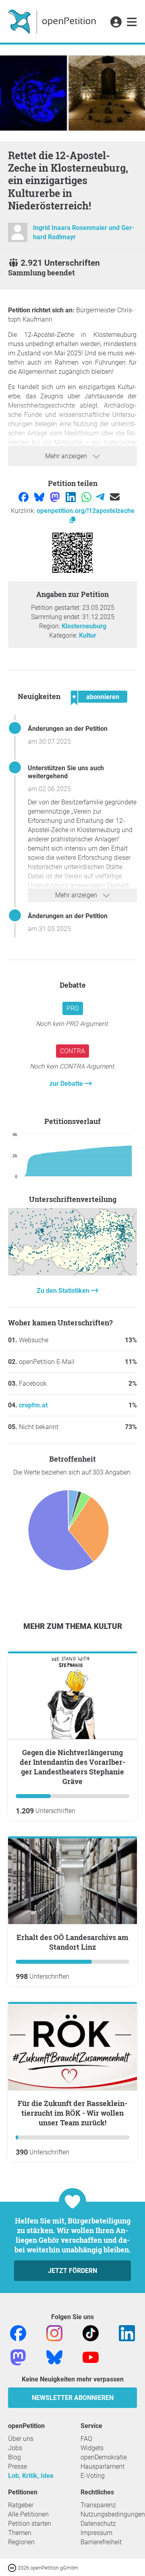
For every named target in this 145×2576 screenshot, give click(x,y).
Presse (18, 2466)
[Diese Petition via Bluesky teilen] (40, 497)
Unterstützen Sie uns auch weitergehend (66, 772)
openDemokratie (104, 2457)
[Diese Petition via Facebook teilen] (24, 497)
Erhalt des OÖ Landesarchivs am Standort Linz (72, 1942)
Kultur (88, 635)
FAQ (86, 2439)
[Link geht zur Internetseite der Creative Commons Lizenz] (13, 2567)
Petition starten (30, 2524)
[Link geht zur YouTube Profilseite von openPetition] (91, 2357)
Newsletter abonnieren (73, 2398)
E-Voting (93, 2476)
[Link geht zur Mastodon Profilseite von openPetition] (18, 2357)
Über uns (21, 2439)
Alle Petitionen (28, 2514)
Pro (73, 1008)
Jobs (15, 2448)
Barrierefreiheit (101, 2542)
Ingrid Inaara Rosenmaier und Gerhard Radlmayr (84, 232)
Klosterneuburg (84, 626)
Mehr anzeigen (67, 456)
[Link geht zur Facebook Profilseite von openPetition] (18, 2333)
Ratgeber (21, 2505)
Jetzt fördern (72, 2271)
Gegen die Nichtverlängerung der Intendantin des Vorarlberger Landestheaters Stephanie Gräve (72, 1767)
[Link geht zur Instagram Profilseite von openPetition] (54, 2333)
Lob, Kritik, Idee (31, 2476)
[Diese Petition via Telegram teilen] (101, 497)
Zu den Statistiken (64, 1291)
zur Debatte (67, 1084)
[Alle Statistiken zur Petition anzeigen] (72, 1273)
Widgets (92, 2448)
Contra (72, 1051)
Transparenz (98, 2505)
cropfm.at (33, 1405)
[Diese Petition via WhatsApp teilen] (87, 497)
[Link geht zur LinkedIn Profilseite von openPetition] (127, 2333)
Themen (20, 2533)
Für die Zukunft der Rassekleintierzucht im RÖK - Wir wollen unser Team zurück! (72, 2113)
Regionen (21, 2542)
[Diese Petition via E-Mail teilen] (115, 497)
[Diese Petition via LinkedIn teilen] (71, 497)
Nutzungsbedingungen (113, 2514)
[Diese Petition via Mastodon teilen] (56, 497)
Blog (14, 2457)
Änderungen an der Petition (68, 729)
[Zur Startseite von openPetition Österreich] (53, 21)
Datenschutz (98, 2524)
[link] (132, 23)
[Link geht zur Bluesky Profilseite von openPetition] (54, 2357)
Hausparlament (103, 2466)
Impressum (96, 2533)
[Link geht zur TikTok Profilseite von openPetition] (91, 2333)
